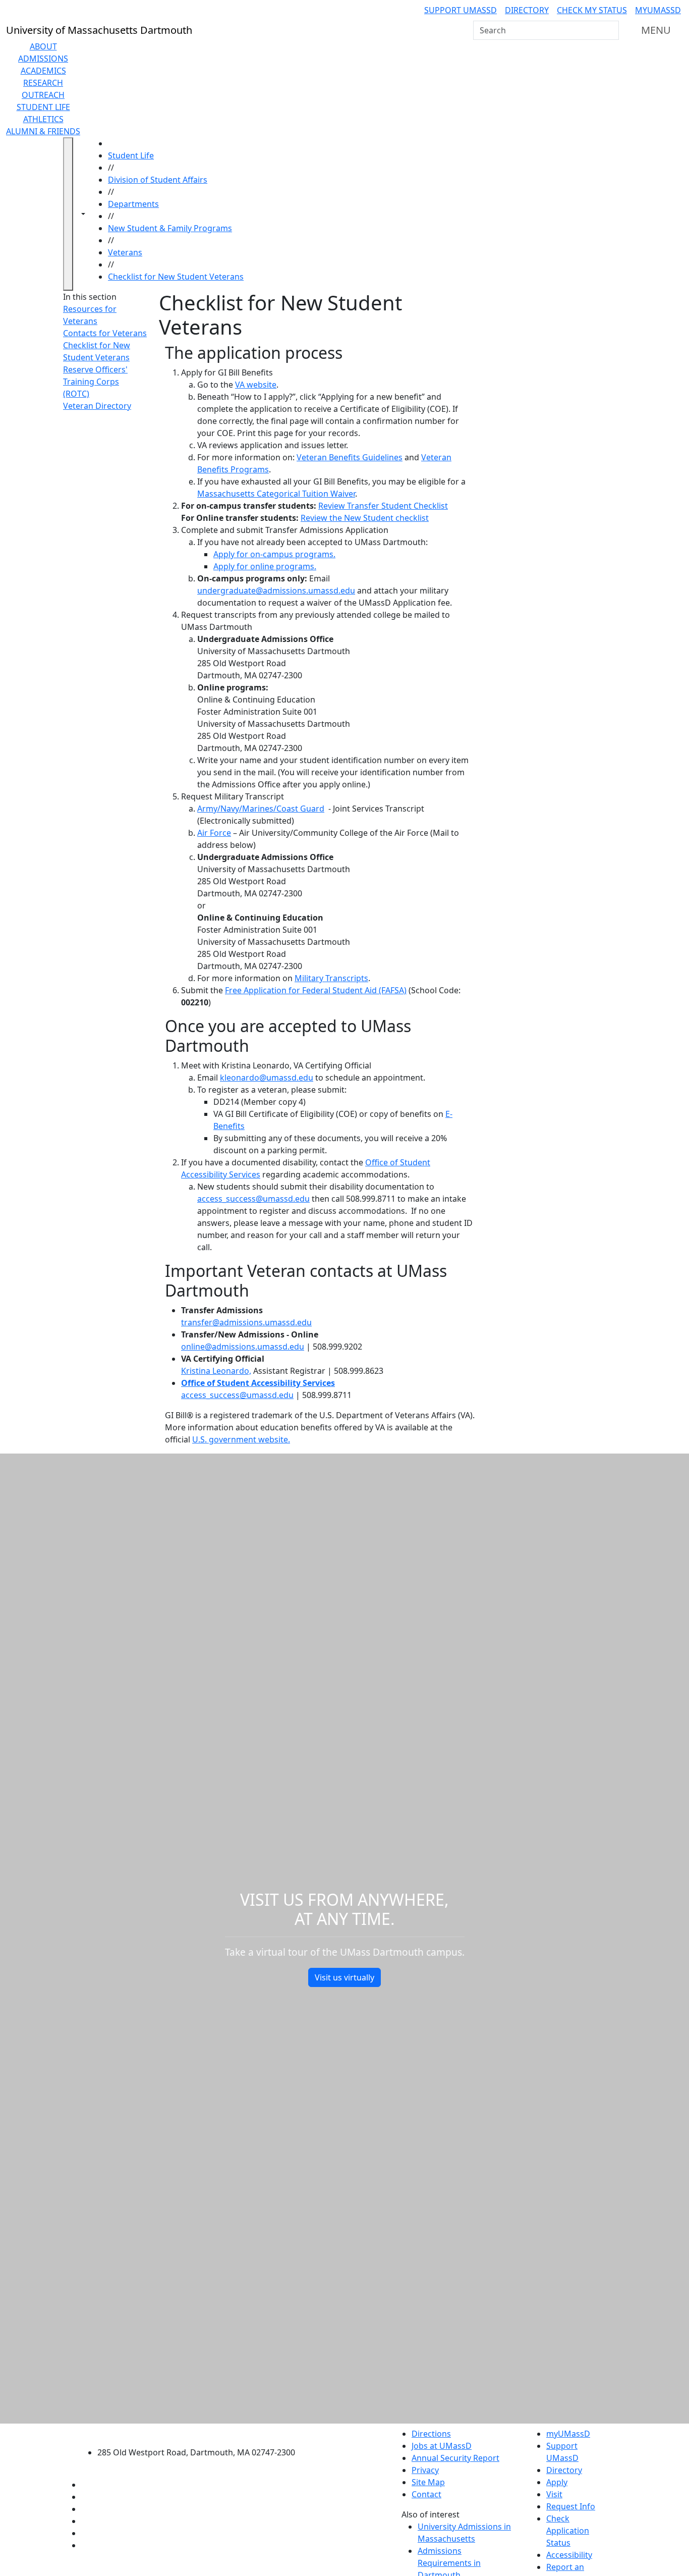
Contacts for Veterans (105, 333)
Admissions (43, 59)
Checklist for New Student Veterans (176, 277)
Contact (426, 2494)
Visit (554, 2494)
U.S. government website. (241, 1439)
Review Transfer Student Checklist (383, 506)
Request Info (571, 2506)
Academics (43, 71)
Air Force (214, 833)
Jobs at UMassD (442, 2446)
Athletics (43, 119)
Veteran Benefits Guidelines (350, 457)
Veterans (125, 252)
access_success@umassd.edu (253, 1199)
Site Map (428, 2482)
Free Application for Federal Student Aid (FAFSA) (316, 990)
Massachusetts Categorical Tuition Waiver (276, 494)
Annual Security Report (455, 2458)
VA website (256, 385)
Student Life (43, 107)
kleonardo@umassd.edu (267, 1078)
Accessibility (569, 2555)
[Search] (610, 30)
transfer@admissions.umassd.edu (246, 1322)
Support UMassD (461, 10)
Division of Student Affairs (158, 180)
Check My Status (592, 10)
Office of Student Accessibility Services (258, 1383)
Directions (431, 2434)
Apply (557, 2482)
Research (43, 83)
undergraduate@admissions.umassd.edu (276, 591)
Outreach (43, 95)
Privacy (425, 2470)
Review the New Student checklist (365, 518)
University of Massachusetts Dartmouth (202, 2432)
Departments (133, 204)
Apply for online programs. (265, 566)
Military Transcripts (331, 978)
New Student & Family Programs (170, 228)
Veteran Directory (97, 406)
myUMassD (658, 10)
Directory (527, 10)
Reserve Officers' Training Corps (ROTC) (95, 382)
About (43, 46)
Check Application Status (568, 2531)
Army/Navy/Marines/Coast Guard (261, 809)
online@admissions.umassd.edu (243, 1347)
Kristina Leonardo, (216, 1371)
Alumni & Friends (43, 131)
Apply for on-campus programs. (274, 554)
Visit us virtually (344, 1977)
